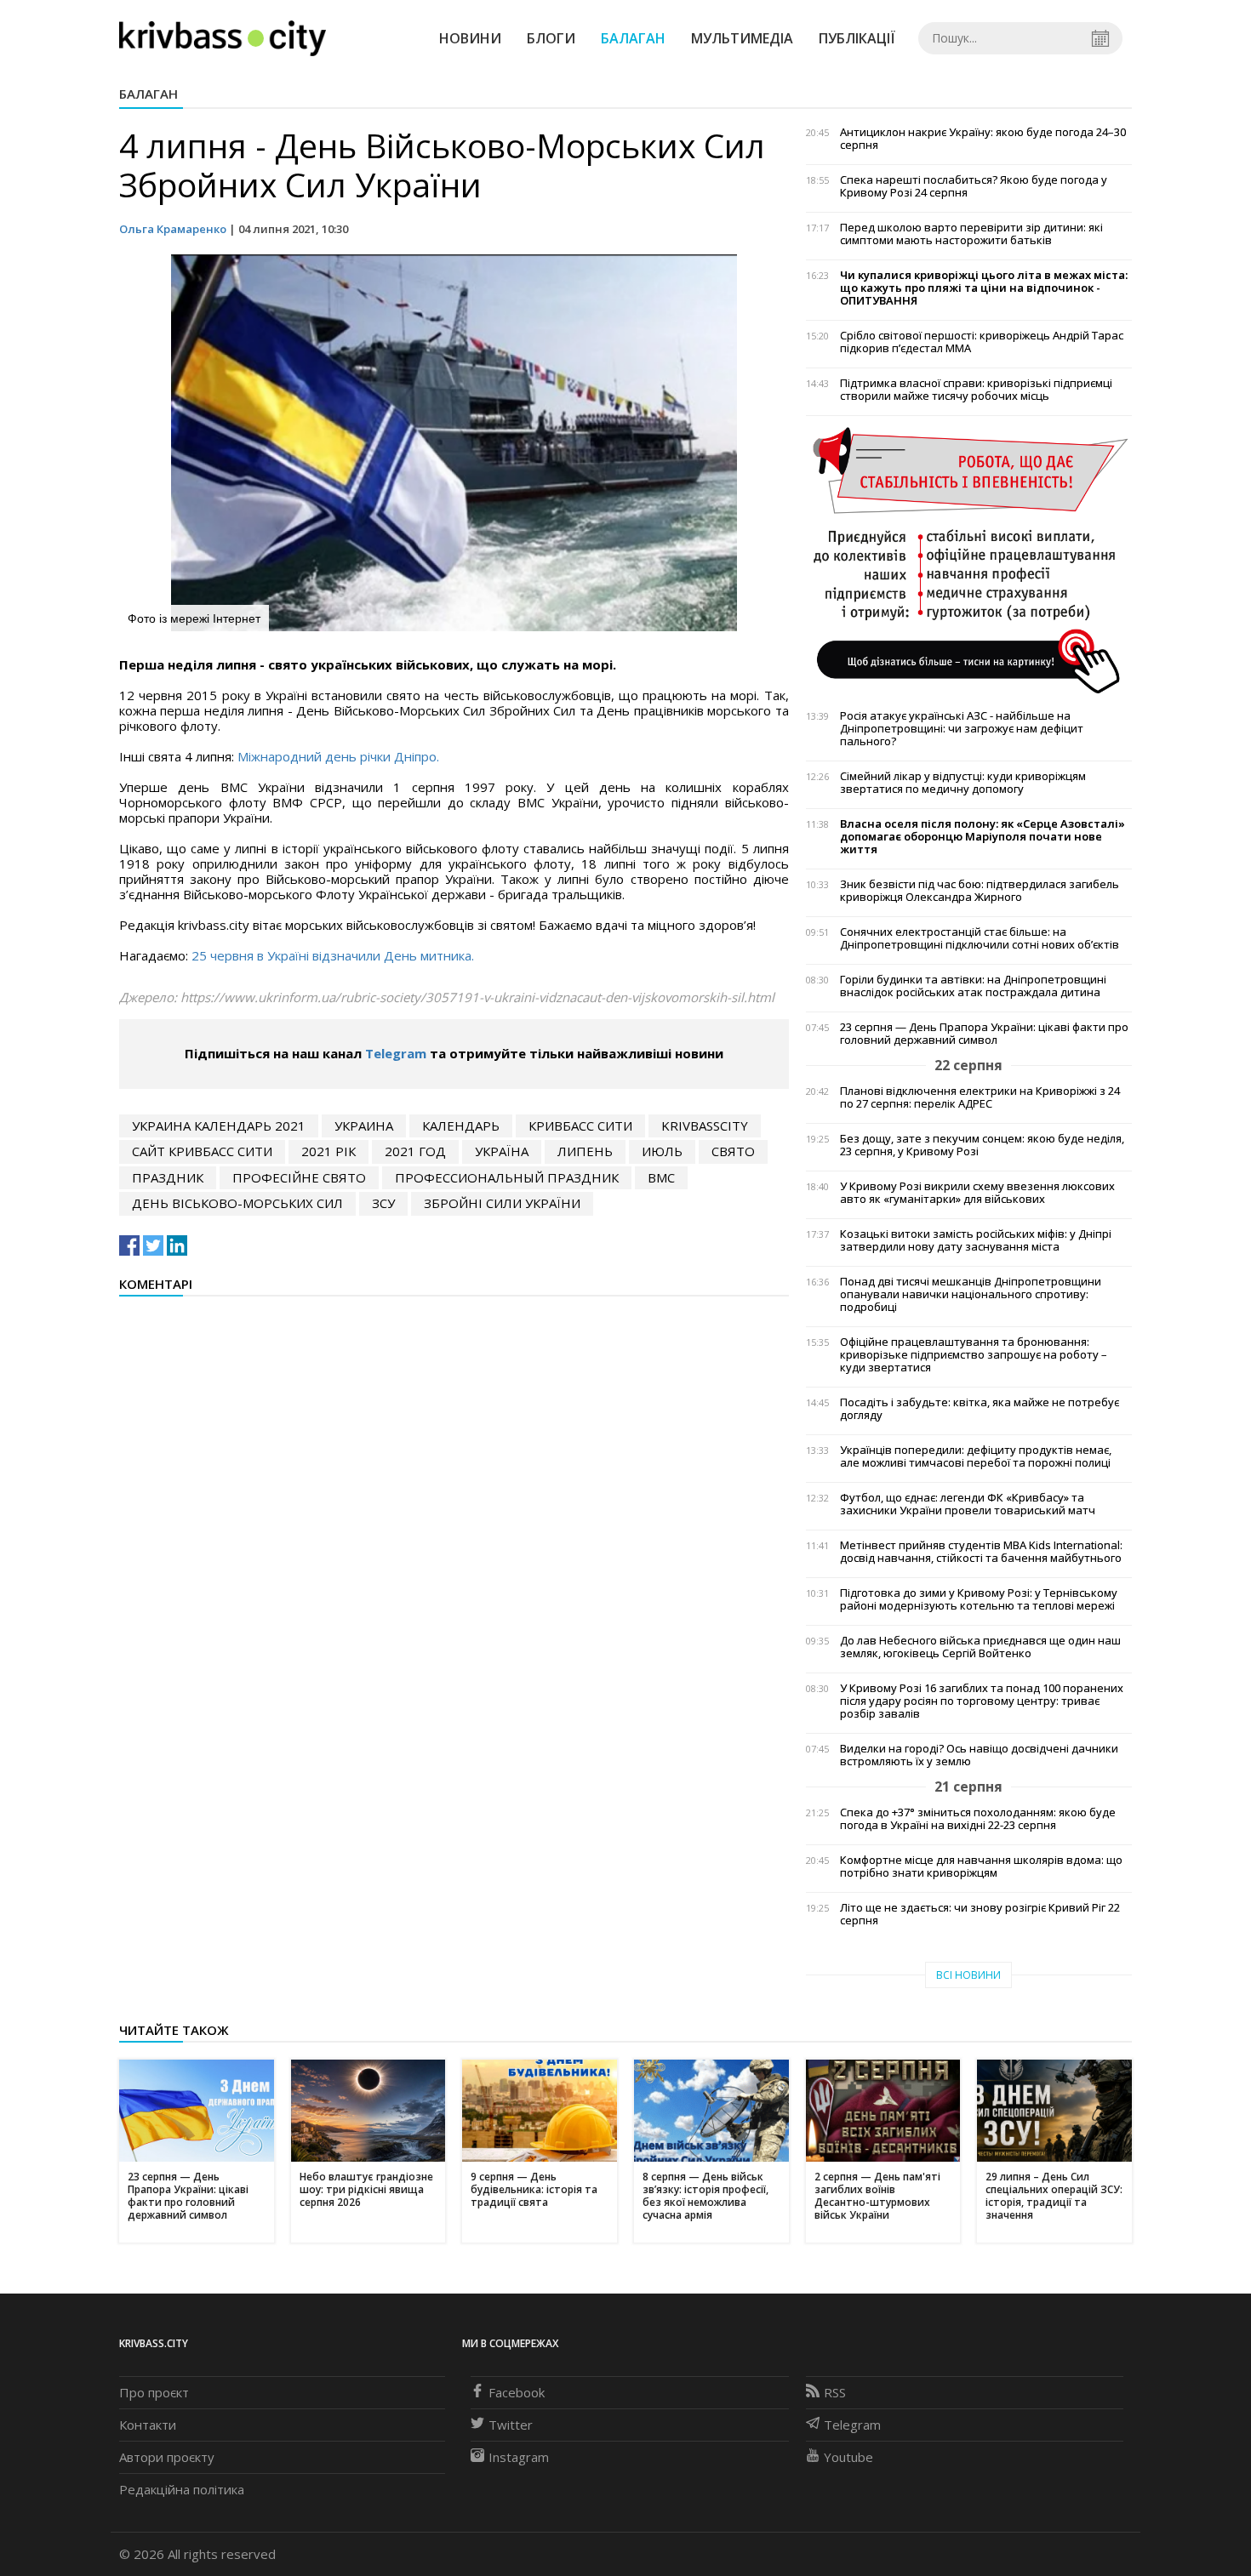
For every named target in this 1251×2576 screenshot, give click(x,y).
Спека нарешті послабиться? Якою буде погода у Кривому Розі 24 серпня (974, 186)
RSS (835, 2392)
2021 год (415, 1151)
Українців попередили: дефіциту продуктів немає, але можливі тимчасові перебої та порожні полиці (976, 1456)
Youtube (848, 2457)
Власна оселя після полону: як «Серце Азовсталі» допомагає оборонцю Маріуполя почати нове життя (983, 837)
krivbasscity (705, 1126)
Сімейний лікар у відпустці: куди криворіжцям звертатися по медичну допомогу (963, 783)
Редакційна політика (182, 2489)
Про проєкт (154, 2392)
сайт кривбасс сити (202, 1151)
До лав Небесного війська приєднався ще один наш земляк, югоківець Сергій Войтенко (980, 1647)
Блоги (551, 38)
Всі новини (968, 1975)
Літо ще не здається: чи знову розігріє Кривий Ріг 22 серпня (980, 1914)
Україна (502, 1151)
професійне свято (299, 1177)
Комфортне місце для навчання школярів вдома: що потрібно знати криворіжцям (981, 1866)
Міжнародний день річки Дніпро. (338, 756)
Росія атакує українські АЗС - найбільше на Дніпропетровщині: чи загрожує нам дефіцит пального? (962, 729)
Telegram (396, 1053)
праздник (168, 1177)
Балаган (633, 38)
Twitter (511, 2425)
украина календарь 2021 (219, 1126)
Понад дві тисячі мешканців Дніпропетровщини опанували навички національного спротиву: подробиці (971, 1294)
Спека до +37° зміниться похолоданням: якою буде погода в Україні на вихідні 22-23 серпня (978, 1819)
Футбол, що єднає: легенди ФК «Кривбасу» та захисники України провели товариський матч (968, 1504)
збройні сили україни (502, 1203)
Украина (364, 1126)
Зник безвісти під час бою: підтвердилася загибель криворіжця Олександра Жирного (980, 891)
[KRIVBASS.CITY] (223, 37)
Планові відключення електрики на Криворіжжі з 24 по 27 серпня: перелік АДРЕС (980, 1097)
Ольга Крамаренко (173, 229)
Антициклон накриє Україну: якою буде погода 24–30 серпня (983, 139)
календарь (461, 1126)
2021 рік (328, 1151)
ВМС (661, 1177)
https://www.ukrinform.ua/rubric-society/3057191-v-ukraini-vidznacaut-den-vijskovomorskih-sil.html (477, 997)
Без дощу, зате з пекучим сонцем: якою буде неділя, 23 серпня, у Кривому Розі (982, 1145)
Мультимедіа (742, 38)
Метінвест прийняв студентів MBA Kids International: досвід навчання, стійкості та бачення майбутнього (981, 1552)
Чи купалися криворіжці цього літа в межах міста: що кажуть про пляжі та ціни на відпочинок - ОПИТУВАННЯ (984, 288)
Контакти (148, 2425)
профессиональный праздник (507, 1177)
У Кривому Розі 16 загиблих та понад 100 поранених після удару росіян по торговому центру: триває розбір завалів (982, 1701)
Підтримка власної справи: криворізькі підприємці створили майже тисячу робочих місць (976, 390)
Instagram (519, 2457)
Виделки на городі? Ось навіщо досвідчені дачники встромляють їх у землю (979, 1755)
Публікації (857, 38)
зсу (383, 1203)
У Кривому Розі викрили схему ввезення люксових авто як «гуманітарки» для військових (977, 1193)
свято (733, 1151)
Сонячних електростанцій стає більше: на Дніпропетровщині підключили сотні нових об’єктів (980, 938)
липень (585, 1151)
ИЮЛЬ (662, 1151)
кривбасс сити (580, 1126)
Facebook (517, 2392)
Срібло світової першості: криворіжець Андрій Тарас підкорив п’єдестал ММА (982, 342)
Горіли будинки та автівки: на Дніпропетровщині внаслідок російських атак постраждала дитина (973, 986)
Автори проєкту (167, 2457)
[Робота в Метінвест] (969, 560)
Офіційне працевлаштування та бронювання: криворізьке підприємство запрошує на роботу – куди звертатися (974, 1355)
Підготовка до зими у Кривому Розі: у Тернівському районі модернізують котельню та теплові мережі (979, 1599)
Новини (470, 38)
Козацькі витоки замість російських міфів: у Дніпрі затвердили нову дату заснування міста (976, 1240)
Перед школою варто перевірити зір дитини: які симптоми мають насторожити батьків (971, 234)
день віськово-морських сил (237, 1203)
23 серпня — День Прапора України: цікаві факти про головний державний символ (984, 1034)
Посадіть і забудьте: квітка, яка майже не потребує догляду (980, 1409)
